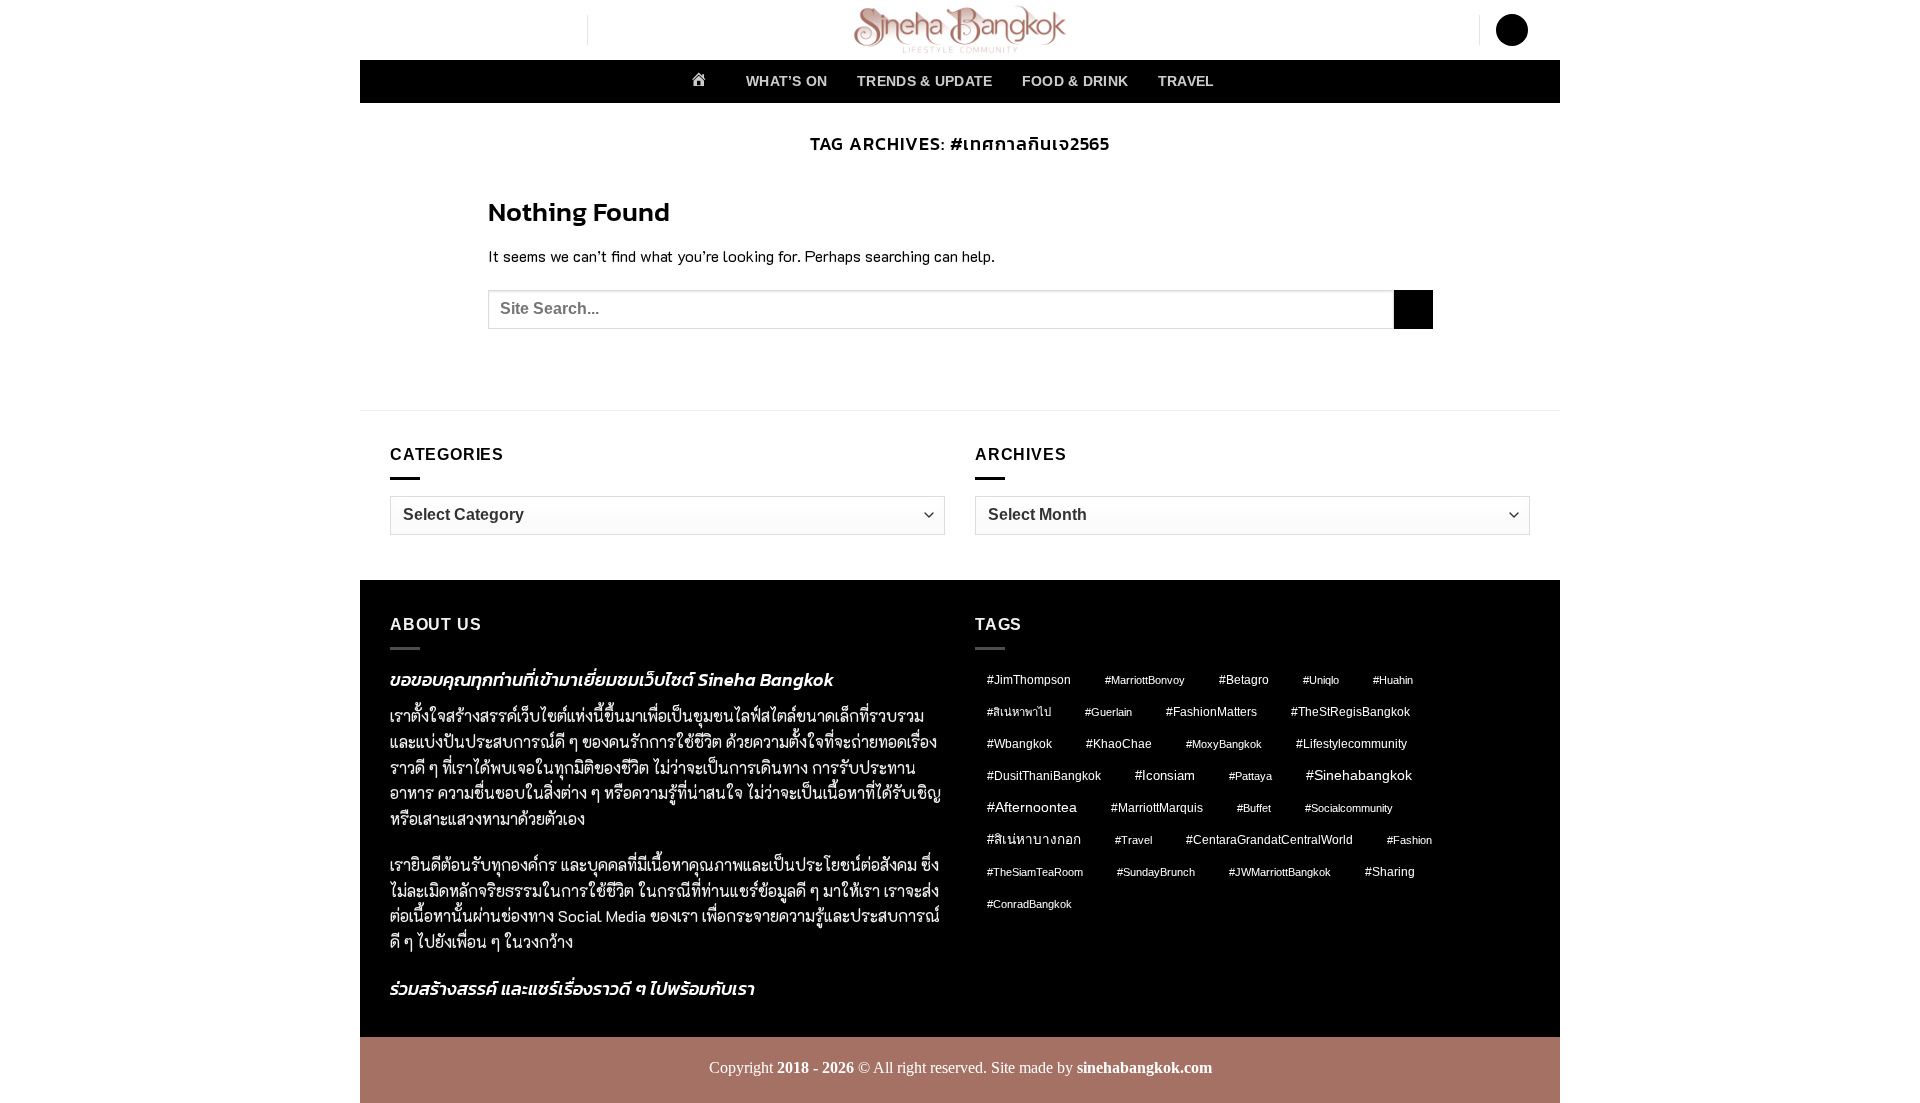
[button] (1512, 30)
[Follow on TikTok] (455, 30)
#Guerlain (1108, 712)
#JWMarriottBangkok (1280, 872)
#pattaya (1250, 776)
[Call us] (559, 30)
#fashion (1409, 840)
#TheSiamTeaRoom (1035, 872)
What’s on (787, 81)
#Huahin (1393, 680)
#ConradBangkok (1029, 904)
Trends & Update (924, 81)
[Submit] (1413, 309)
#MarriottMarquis (1157, 807)
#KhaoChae (1119, 744)
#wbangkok (1019, 744)
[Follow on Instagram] (429, 30)
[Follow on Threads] (507, 30)
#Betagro (1244, 680)
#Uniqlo (1321, 680)
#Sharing (1390, 872)
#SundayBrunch (1156, 872)
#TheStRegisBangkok (1350, 712)
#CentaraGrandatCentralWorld (1269, 839)
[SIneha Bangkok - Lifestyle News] (960, 30)
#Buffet (1254, 808)
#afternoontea (1032, 807)
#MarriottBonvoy (1145, 680)
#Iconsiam (1165, 775)
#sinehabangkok (1359, 775)
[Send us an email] (533, 30)
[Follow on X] (481, 30)
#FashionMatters (1211, 712)
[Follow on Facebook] (403, 30)
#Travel (1133, 840)
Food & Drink (1075, 81)
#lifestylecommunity (1351, 744)
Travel (1186, 81)
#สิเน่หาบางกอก (1034, 839)
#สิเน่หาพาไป (1019, 712)
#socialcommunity (1349, 808)
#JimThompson (1029, 680)
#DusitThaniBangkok (1044, 775)
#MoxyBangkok (1224, 744)
